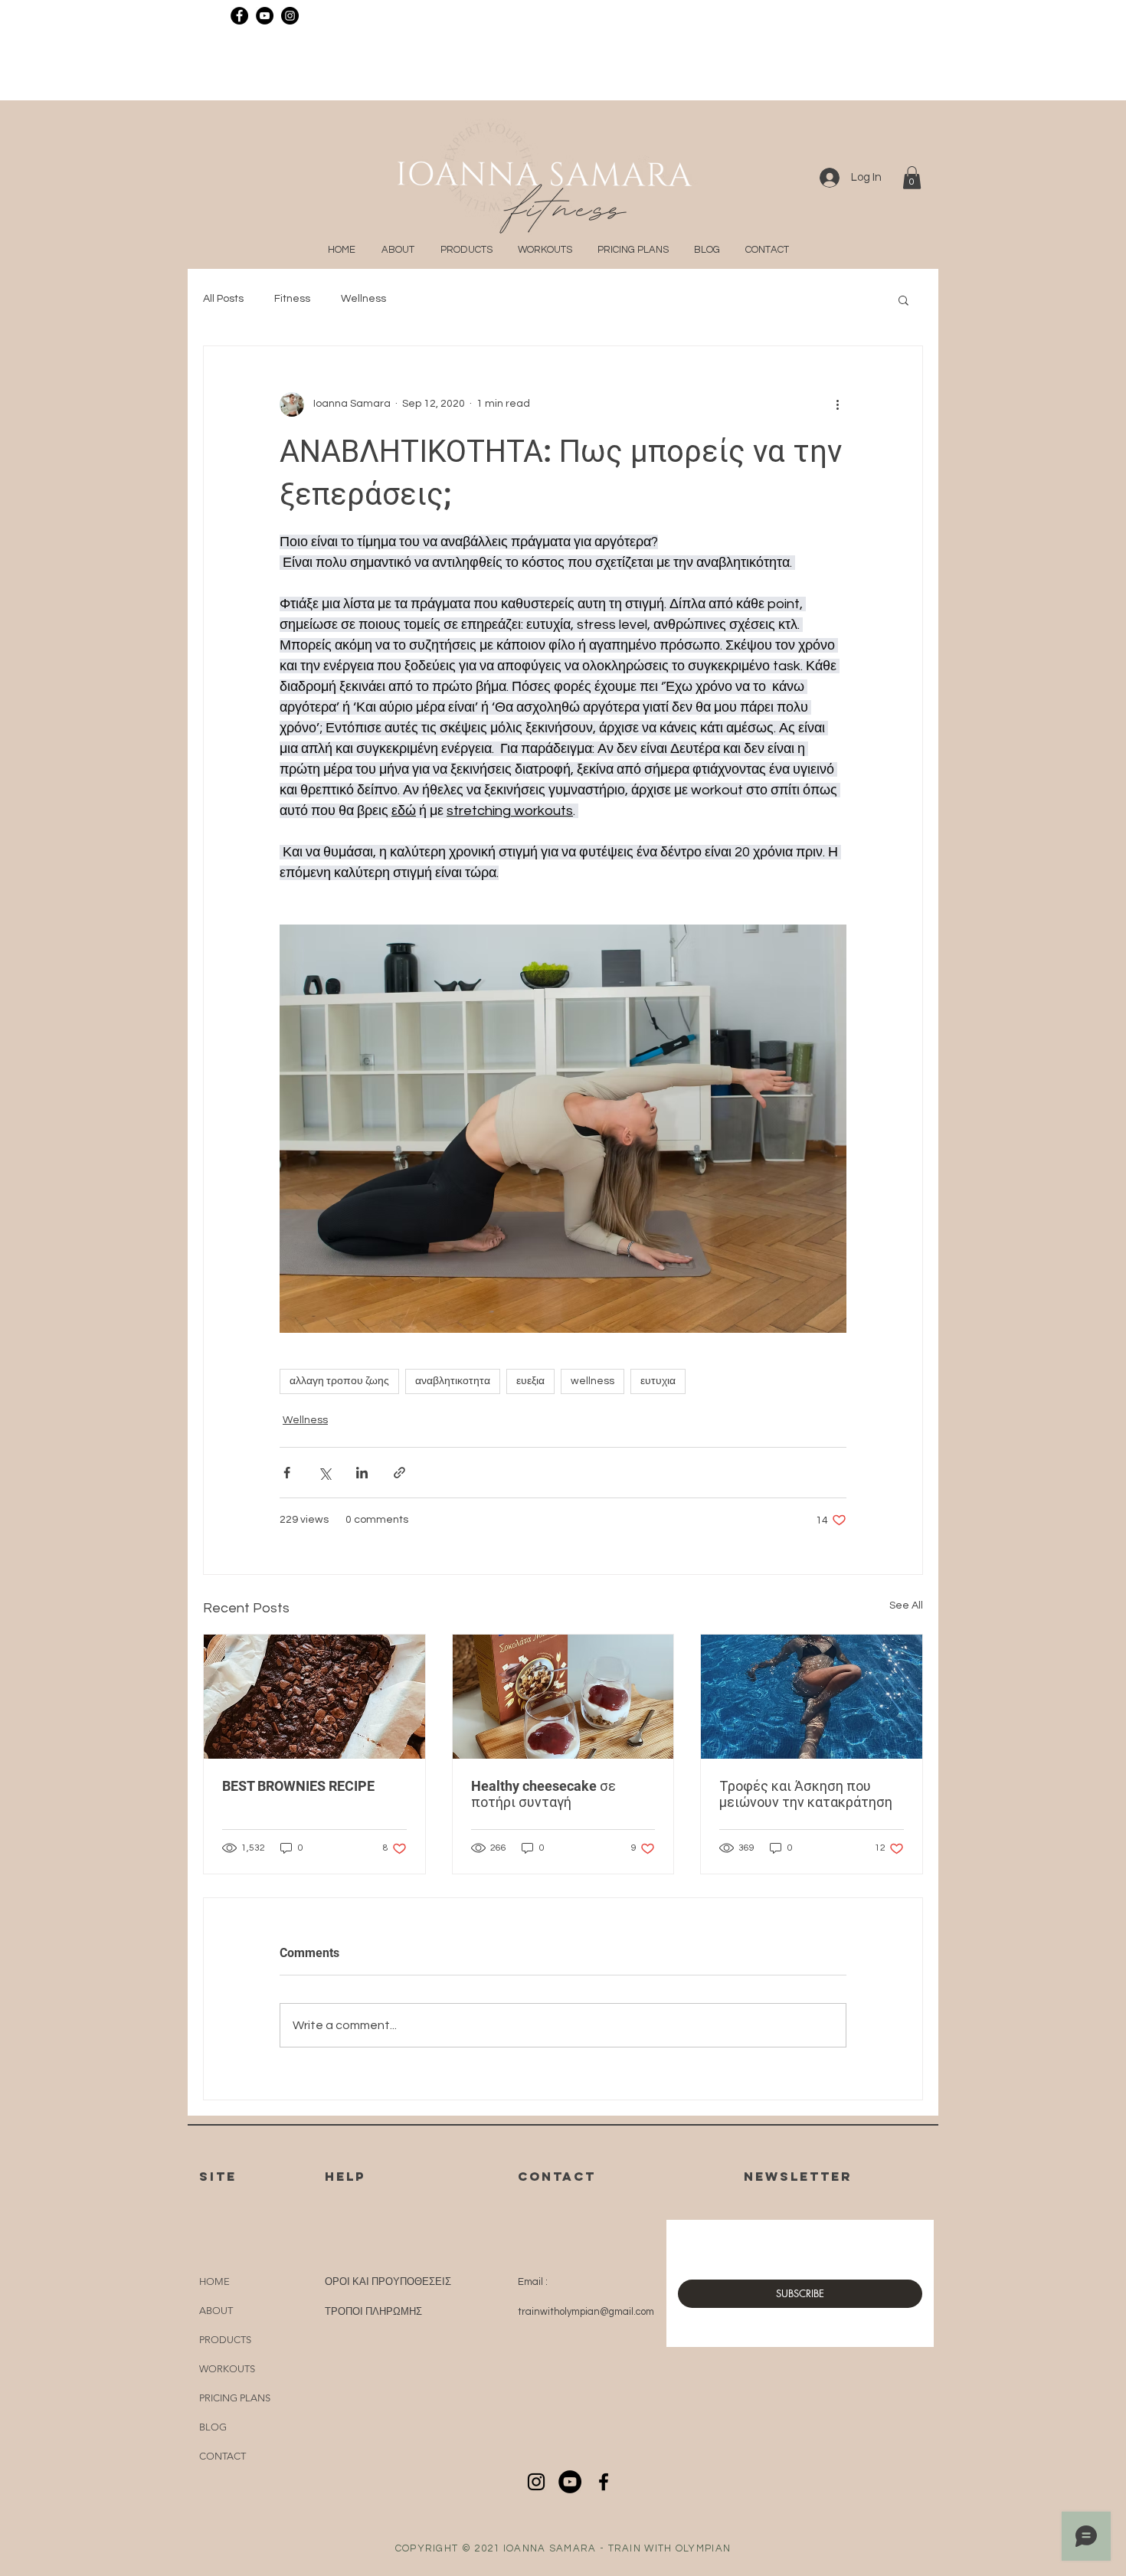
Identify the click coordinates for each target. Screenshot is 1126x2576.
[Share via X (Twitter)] (324, 1473)
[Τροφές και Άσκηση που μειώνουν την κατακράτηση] (812, 1697)
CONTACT (223, 2456)
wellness (592, 1381)
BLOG (213, 2427)
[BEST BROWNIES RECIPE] (314, 1697)
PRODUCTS (225, 2340)
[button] (912, 178)
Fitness (292, 299)
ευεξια (530, 1381)
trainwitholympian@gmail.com (586, 2312)
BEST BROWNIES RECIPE (298, 1786)
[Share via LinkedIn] (362, 1473)
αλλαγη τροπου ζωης (339, 1381)
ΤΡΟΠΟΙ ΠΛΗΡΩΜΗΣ (373, 2312)
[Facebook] (239, 16)
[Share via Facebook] (287, 1473)
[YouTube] (265, 16)
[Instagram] (290, 16)
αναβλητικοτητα (453, 1381)
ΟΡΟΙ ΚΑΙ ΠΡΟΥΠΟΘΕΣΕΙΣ (388, 2282)
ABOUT (216, 2311)
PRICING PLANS (235, 2398)
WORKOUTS (227, 2369)
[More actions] (837, 404)
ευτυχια (658, 1381)
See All (906, 1605)
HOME (214, 2281)
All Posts (223, 299)
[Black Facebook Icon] (604, 2482)
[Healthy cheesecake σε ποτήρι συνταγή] (563, 1697)
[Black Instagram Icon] (536, 2482)
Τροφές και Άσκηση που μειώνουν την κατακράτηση (806, 1794)
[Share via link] (399, 1473)
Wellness (363, 299)
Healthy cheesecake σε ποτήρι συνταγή (543, 1794)
